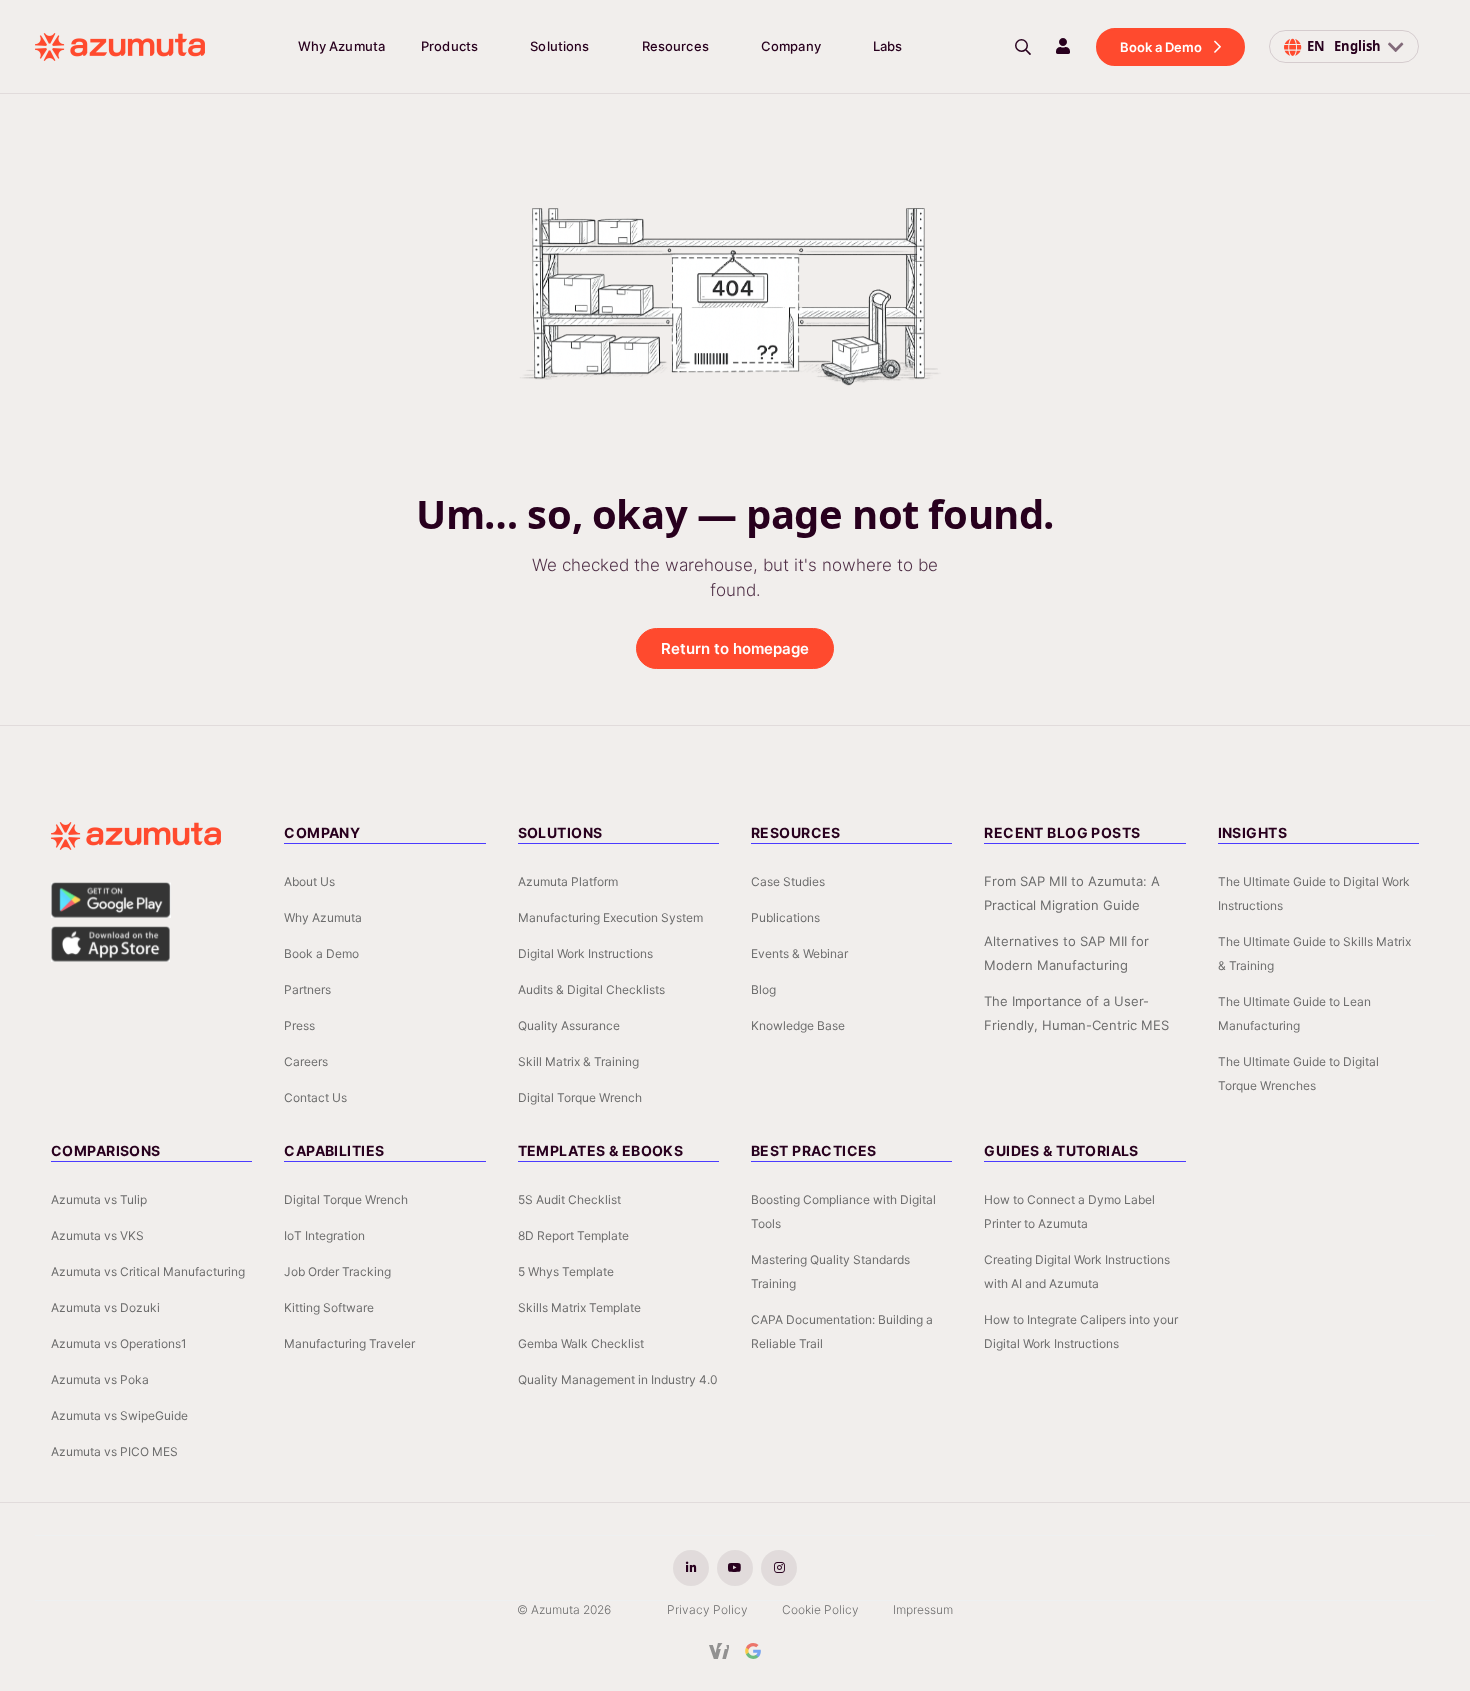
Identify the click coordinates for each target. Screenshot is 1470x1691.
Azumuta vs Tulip (99, 1199)
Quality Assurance (569, 1025)
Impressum (923, 1609)
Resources (675, 46)
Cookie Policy (820, 1609)
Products (449, 46)
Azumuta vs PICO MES (114, 1451)
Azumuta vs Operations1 (119, 1343)
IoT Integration (324, 1235)
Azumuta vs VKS (97, 1235)
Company (791, 46)
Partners (307, 989)
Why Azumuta (341, 46)
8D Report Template (573, 1235)
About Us (309, 881)
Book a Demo (1161, 47)
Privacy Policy (707, 1609)
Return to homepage (735, 648)
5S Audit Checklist (569, 1199)
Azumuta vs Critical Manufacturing (148, 1271)
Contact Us (315, 1097)
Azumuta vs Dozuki (105, 1307)
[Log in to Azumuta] (1063, 46)
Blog (763, 989)
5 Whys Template (566, 1271)
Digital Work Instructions (585, 953)
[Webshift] (719, 1651)
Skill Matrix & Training (578, 1061)
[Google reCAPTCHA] (753, 1651)
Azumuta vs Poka (100, 1379)
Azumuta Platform (568, 881)
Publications (785, 917)
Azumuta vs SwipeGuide (119, 1415)
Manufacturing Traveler (349, 1343)
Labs (888, 46)
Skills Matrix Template (579, 1307)
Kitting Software (329, 1307)
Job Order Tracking (337, 1271)
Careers (306, 1061)
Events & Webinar (799, 953)
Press (299, 1025)
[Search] (1023, 47)
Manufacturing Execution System (610, 917)
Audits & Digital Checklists (591, 989)
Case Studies (788, 881)
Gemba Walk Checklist (581, 1343)
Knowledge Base (798, 1025)
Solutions (559, 46)
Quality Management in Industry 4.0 (618, 1379)
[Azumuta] (120, 47)
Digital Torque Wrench (580, 1097)
